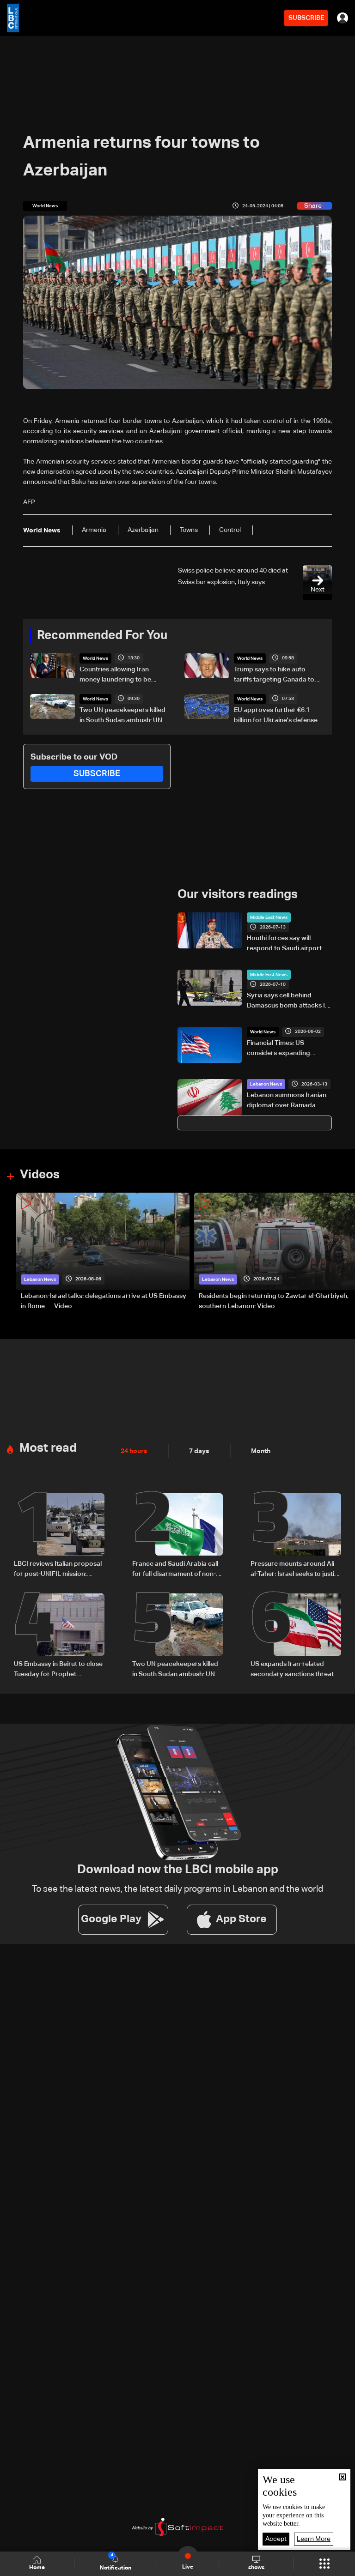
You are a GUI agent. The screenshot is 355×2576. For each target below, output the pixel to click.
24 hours (134, 1451)
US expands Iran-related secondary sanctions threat (292, 1669)
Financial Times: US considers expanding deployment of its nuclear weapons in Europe (285, 1049)
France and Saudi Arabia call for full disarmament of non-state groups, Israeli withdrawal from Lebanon (175, 1570)
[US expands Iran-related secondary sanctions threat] (296, 1636)
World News (95, 658)
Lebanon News (266, 1084)
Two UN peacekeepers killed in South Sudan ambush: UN (122, 715)
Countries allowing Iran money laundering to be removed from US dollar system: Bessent (116, 676)
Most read (48, 1448)
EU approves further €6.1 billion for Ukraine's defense (276, 715)
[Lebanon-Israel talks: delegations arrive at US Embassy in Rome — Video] (103, 1252)
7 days (199, 1451)
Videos (40, 1175)
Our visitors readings (238, 895)
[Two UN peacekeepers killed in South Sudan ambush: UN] (177, 1636)
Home (37, 2568)
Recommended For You (102, 636)
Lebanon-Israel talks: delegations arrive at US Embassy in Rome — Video (104, 1301)
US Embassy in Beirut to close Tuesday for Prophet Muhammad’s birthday (58, 1670)
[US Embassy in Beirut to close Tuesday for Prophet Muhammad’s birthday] (59, 1636)
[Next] (343, 1252)
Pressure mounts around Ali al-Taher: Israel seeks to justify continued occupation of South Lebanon (295, 1570)
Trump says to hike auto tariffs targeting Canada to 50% (274, 676)
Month (261, 1451)
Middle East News (269, 917)
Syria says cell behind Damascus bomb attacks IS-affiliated (289, 1001)
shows (256, 2568)
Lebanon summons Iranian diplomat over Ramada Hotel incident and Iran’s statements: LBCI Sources (287, 1101)
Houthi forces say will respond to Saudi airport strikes (284, 944)
